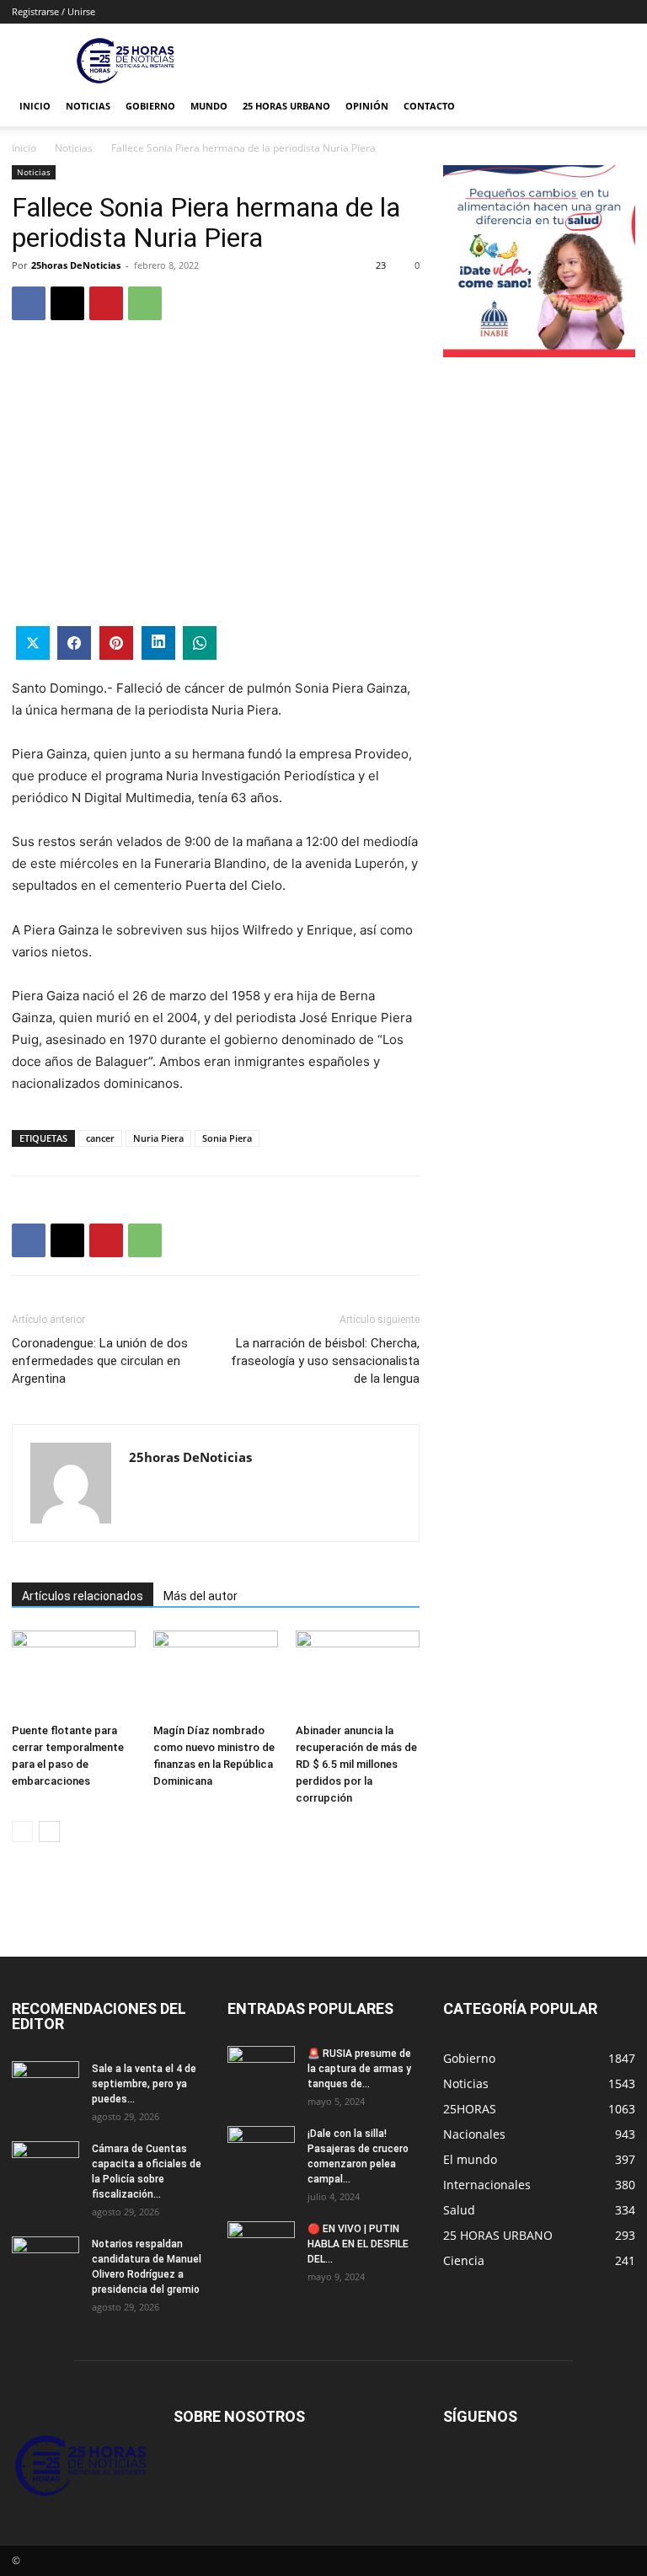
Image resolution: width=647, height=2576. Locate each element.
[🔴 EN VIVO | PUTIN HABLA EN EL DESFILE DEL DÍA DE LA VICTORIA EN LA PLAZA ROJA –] (261, 2245)
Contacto (429, 106)
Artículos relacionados (83, 1596)
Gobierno (150, 106)
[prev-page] (22, 1832)
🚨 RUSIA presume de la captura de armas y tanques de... (359, 2069)
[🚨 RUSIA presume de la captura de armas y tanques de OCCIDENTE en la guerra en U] (261, 2070)
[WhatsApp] (145, 303)
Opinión (367, 106)
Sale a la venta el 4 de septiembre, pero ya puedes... (144, 2084)
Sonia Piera (227, 1138)
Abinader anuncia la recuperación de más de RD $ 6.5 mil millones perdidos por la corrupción (356, 1764)
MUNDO (209, 106)
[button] (615, 107)
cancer (100, 1138)
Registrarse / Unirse (53, 11)
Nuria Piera (158, 1138)
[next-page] (49, 1832)
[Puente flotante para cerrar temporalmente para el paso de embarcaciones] (74, 1673)
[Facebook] (29, 303)
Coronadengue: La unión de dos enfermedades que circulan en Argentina (100, 1361)
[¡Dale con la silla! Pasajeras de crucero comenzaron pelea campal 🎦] (261, 2150)
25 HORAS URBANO (286, 106)
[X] (67, 303)
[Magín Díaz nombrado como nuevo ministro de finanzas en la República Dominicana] (215, 1673)
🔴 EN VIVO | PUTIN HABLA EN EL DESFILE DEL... (358, 2244)
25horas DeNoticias (76, 265)
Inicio (35, 106)
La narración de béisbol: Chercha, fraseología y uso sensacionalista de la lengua (325, 1361)
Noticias (88, 106)
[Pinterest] (106, 303)
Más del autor (201, 1596)
